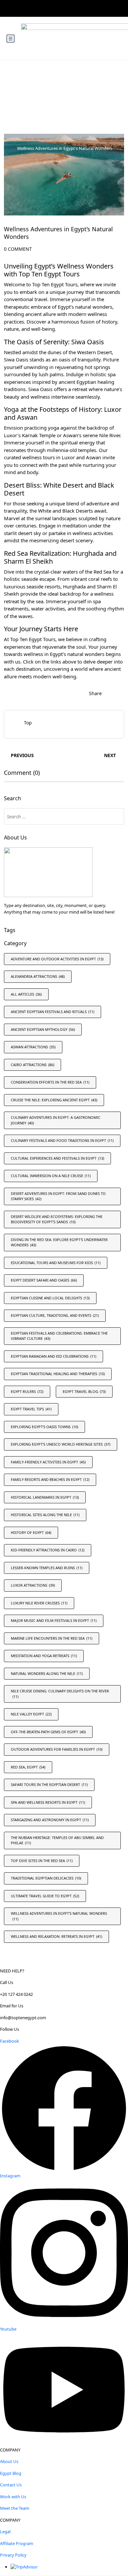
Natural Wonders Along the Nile (47, 1673)
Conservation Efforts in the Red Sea (50, 1082)
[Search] (116, 816)
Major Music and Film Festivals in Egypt (54, 1620)
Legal (5, 2532)
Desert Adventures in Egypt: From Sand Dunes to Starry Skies (58, 1196)
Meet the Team (15, 2508)
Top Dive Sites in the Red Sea (42, 1861)
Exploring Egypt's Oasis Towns (44, 1427)
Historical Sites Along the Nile (45, 1515)
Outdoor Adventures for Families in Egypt (57, 1749)
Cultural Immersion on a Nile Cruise (51, 1176)
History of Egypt (31, 1532)
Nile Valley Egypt (31, 1714)
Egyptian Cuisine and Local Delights (50, 1298)
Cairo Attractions (32, 1065)
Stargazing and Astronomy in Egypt (50, 1820)
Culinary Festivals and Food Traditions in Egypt (62, 1140)
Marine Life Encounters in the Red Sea (52, 1638)
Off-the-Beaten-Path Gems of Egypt (48, 1732)
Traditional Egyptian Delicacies (46, 1878)
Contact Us (11, 2485)
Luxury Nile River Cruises (39, 1603)
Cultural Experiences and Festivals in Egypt (57, 1158)
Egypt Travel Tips (31, 1409)
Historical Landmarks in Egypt (45, 1497)
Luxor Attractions (33, 1585)
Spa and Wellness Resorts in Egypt (48, 1802)
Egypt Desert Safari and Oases (44, 1280)
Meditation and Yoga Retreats (44, 1656)
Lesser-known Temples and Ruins (47, 1568)
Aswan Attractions (33, 1047)
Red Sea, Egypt (28, 1767)
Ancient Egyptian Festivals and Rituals (53, 1012)
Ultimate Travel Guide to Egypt (45, 1896)
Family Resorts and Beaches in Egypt (50, 1479)
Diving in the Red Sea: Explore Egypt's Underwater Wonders (59, 1242)
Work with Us (13, 2497)
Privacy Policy (13, 2555)
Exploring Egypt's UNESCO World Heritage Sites (61, 1444)
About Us (9, 2461)
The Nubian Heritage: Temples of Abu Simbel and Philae (57, 1840)
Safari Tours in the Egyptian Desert (49, 1784)
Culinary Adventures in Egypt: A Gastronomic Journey (56, 1120)
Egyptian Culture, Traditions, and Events (55, 1315)
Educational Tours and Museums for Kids (56, 1263)
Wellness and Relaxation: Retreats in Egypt (56, 1936)
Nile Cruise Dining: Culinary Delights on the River (60, 1694)
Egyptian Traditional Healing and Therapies (58, 1374)
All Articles (26, 994)
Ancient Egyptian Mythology (43, 1029)
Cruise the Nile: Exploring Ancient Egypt (54, 1100)
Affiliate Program (17, 2543)
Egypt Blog (11, 2473)
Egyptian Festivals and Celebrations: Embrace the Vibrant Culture (59, 1336)
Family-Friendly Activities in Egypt (48, 1462)
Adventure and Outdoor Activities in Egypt (57, 959)
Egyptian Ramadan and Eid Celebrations (53, 1356)
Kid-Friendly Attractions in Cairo (48, 1550)
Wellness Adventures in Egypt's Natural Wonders (65, 148)
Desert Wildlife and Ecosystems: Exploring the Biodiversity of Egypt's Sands (57, 1219)
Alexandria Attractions (38, 976)
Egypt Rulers (27, 1391)
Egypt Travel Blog (84, 1391)
